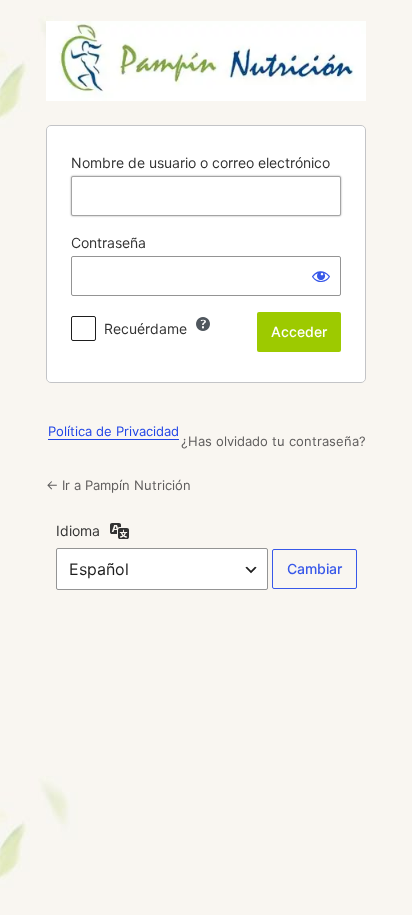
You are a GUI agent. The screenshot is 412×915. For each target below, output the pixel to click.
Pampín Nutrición (206, 61)
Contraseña (108, 242)
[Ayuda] (203, 324)
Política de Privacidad (113, 431)
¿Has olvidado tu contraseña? (273, 441)
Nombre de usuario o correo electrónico (200, 162)
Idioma (78, 530)
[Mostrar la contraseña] (321, 276)
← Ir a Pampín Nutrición (118, 485)
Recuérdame (145, 328)
